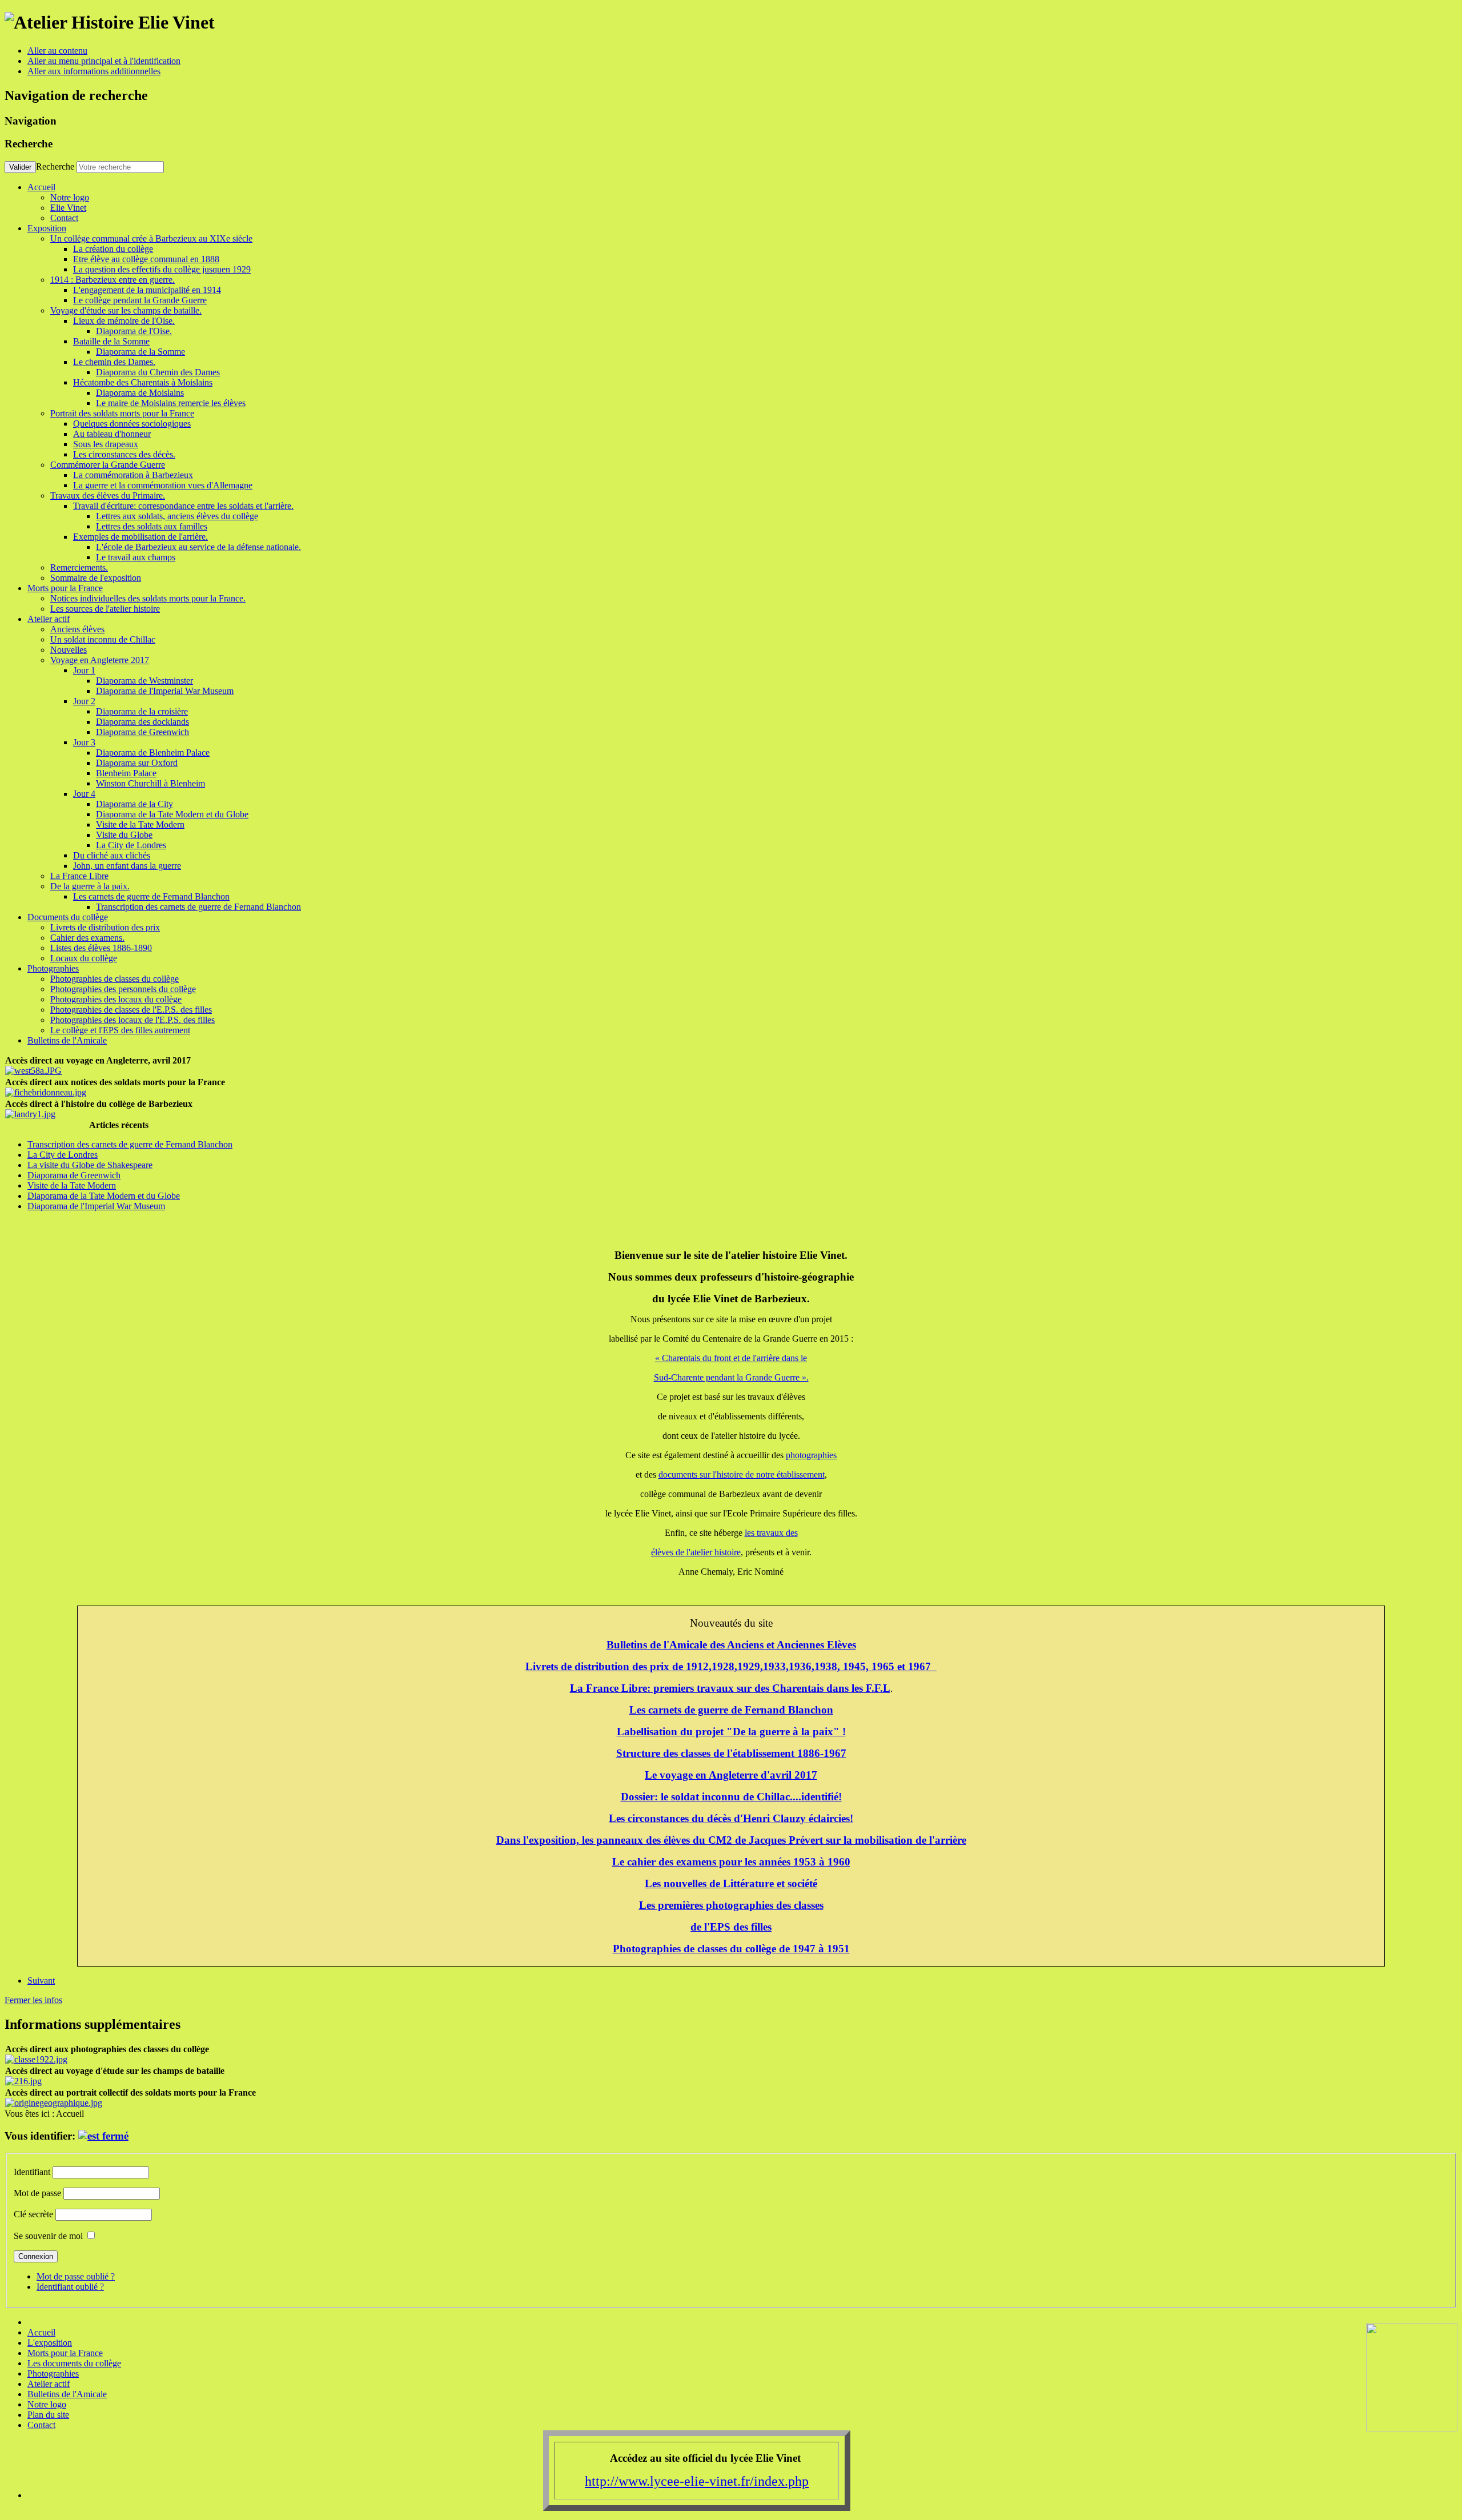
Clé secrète (33, 2214)
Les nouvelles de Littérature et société (731, 1883)
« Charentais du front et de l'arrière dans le (731, 1358)
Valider (20, 167)
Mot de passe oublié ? (76, 2276)
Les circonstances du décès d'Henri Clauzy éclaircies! (731, 1818)
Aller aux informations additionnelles (94, 71)
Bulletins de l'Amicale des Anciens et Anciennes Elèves (731, 1645)
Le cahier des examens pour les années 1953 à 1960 (731, 1862)
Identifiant (32, 2172)
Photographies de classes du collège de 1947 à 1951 (731, 1949)
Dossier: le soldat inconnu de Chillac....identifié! (731, 1797)
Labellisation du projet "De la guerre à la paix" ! (731, 1732)
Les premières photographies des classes (731, 1905)
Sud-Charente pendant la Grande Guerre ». (731, 1377)
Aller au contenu (57, 51)
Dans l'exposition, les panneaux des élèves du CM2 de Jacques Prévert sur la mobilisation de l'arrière (731, 1840)
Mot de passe (37, 2193)
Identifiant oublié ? (70, 2287)
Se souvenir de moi (48, 2236)
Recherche (55, 166)
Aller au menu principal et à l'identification (104, 61)
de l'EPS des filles (731, 1927)
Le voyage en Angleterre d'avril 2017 (731, 1775)
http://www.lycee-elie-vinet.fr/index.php (697, 2481)
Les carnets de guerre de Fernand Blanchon (731, 1710)
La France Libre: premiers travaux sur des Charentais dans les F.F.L (730, 1688)
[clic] (103, 2136)
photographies (811, 1455)
